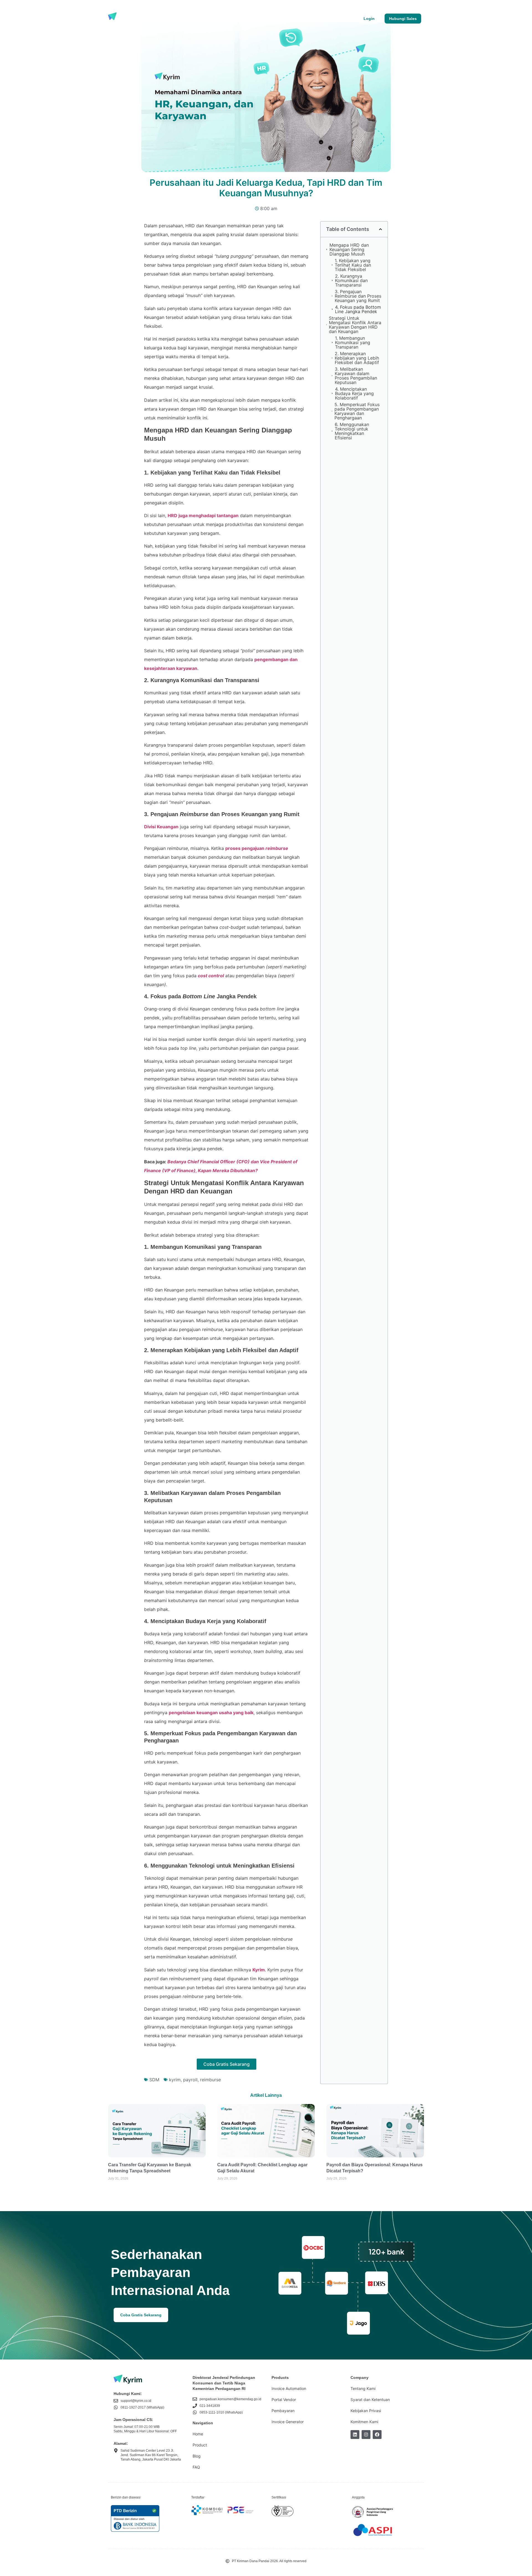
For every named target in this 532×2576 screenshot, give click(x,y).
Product (200, 2445)
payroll (190, 2080)
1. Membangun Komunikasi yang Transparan (353, 342)
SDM (154, 2080)
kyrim (175, 2080)
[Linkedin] (355, 2435)
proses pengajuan (257, 848)
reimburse (210, 2080)
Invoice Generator (288, 2422)
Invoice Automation (289, 2388)
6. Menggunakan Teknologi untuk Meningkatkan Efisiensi (352, 431)
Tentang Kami (222, 19)
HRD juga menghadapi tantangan (203, 515)
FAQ (196, 2467)
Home (198, 2434)
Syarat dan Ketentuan (370, 2400)
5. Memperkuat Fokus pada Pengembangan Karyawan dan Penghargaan (357, 411)
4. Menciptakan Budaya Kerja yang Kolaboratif (354, 393)
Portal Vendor (284, 2400)
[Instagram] (366, 2435)
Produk (155, 19)
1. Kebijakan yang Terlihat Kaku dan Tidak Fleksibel (353, 265)
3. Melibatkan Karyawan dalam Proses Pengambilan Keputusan (356, 376)
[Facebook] (377, 2435)
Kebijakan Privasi (366, 2411)
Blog (196, 19)
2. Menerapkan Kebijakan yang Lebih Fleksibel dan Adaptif (357, 358)
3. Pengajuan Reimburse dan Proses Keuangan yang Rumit (358, 296)
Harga (177, 19)
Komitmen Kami (364, 2422)
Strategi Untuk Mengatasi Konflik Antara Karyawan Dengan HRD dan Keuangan (355, 325)
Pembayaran (283, 2411)
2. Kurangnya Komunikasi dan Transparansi (351, 280)
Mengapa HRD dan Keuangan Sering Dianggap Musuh (349, 249)
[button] (380, 229)
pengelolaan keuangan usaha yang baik (211, 1713)
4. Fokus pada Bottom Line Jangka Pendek (358, 309)
